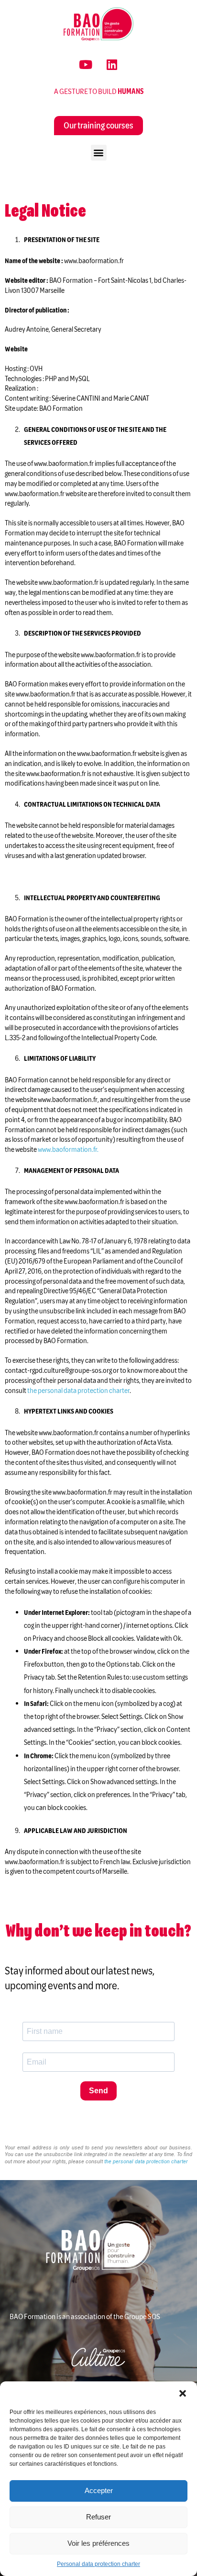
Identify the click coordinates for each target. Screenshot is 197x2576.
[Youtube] (86, 65)
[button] (183, 2393)
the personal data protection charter (146, 2162)
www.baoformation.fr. (68, 1149)
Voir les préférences (98, 2543)
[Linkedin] (112, 65)
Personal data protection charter (98, 2564)
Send (98, 2091)
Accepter (99, 2490)
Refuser (98, 2517)
